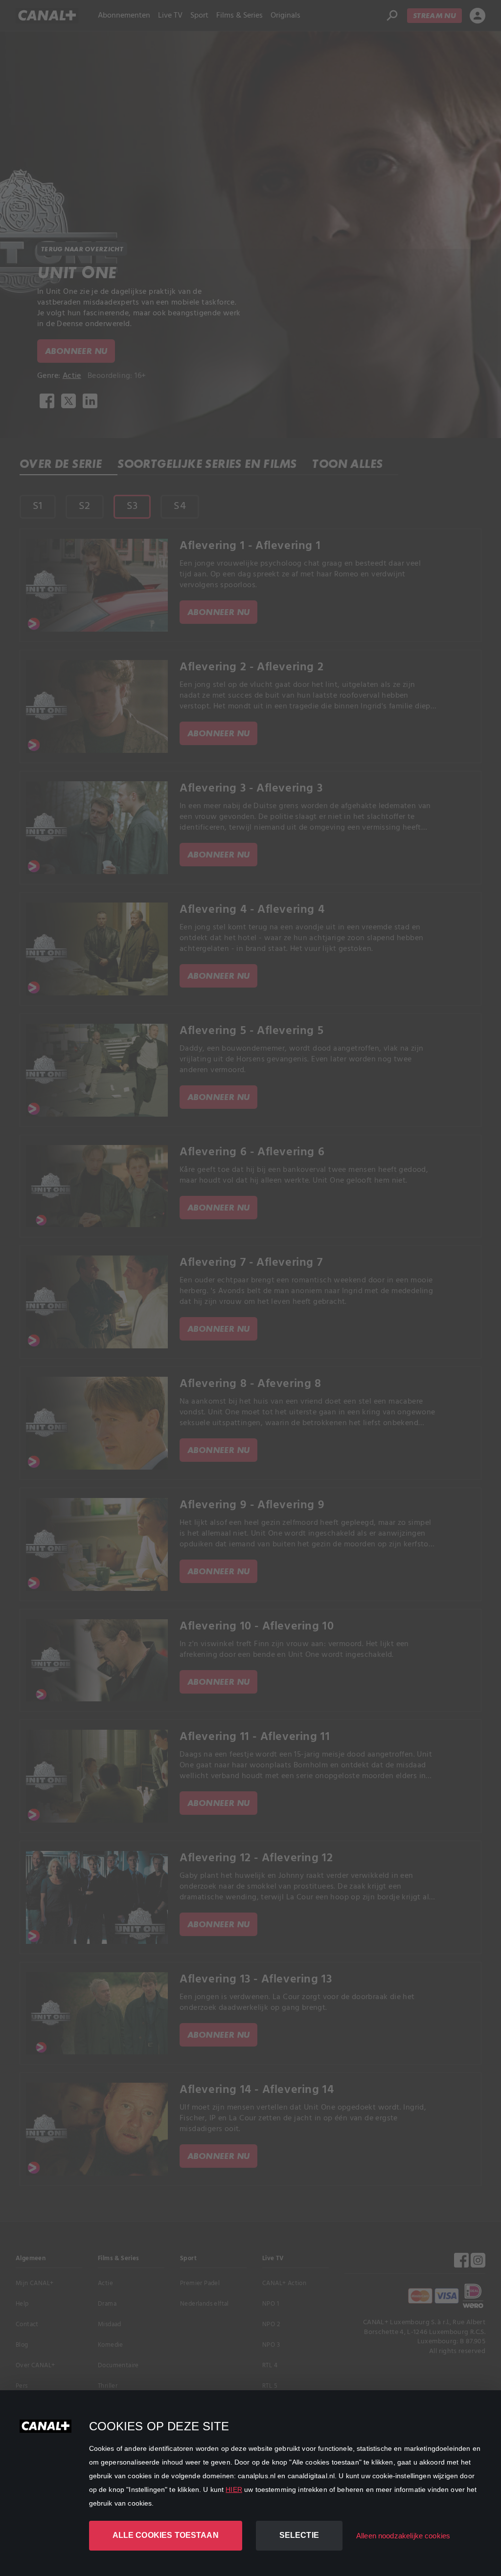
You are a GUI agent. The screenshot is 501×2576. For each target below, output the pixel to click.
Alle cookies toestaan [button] (166, 2535)
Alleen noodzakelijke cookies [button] (403, 2536)
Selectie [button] (299, 2535)
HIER (234, 2489)
